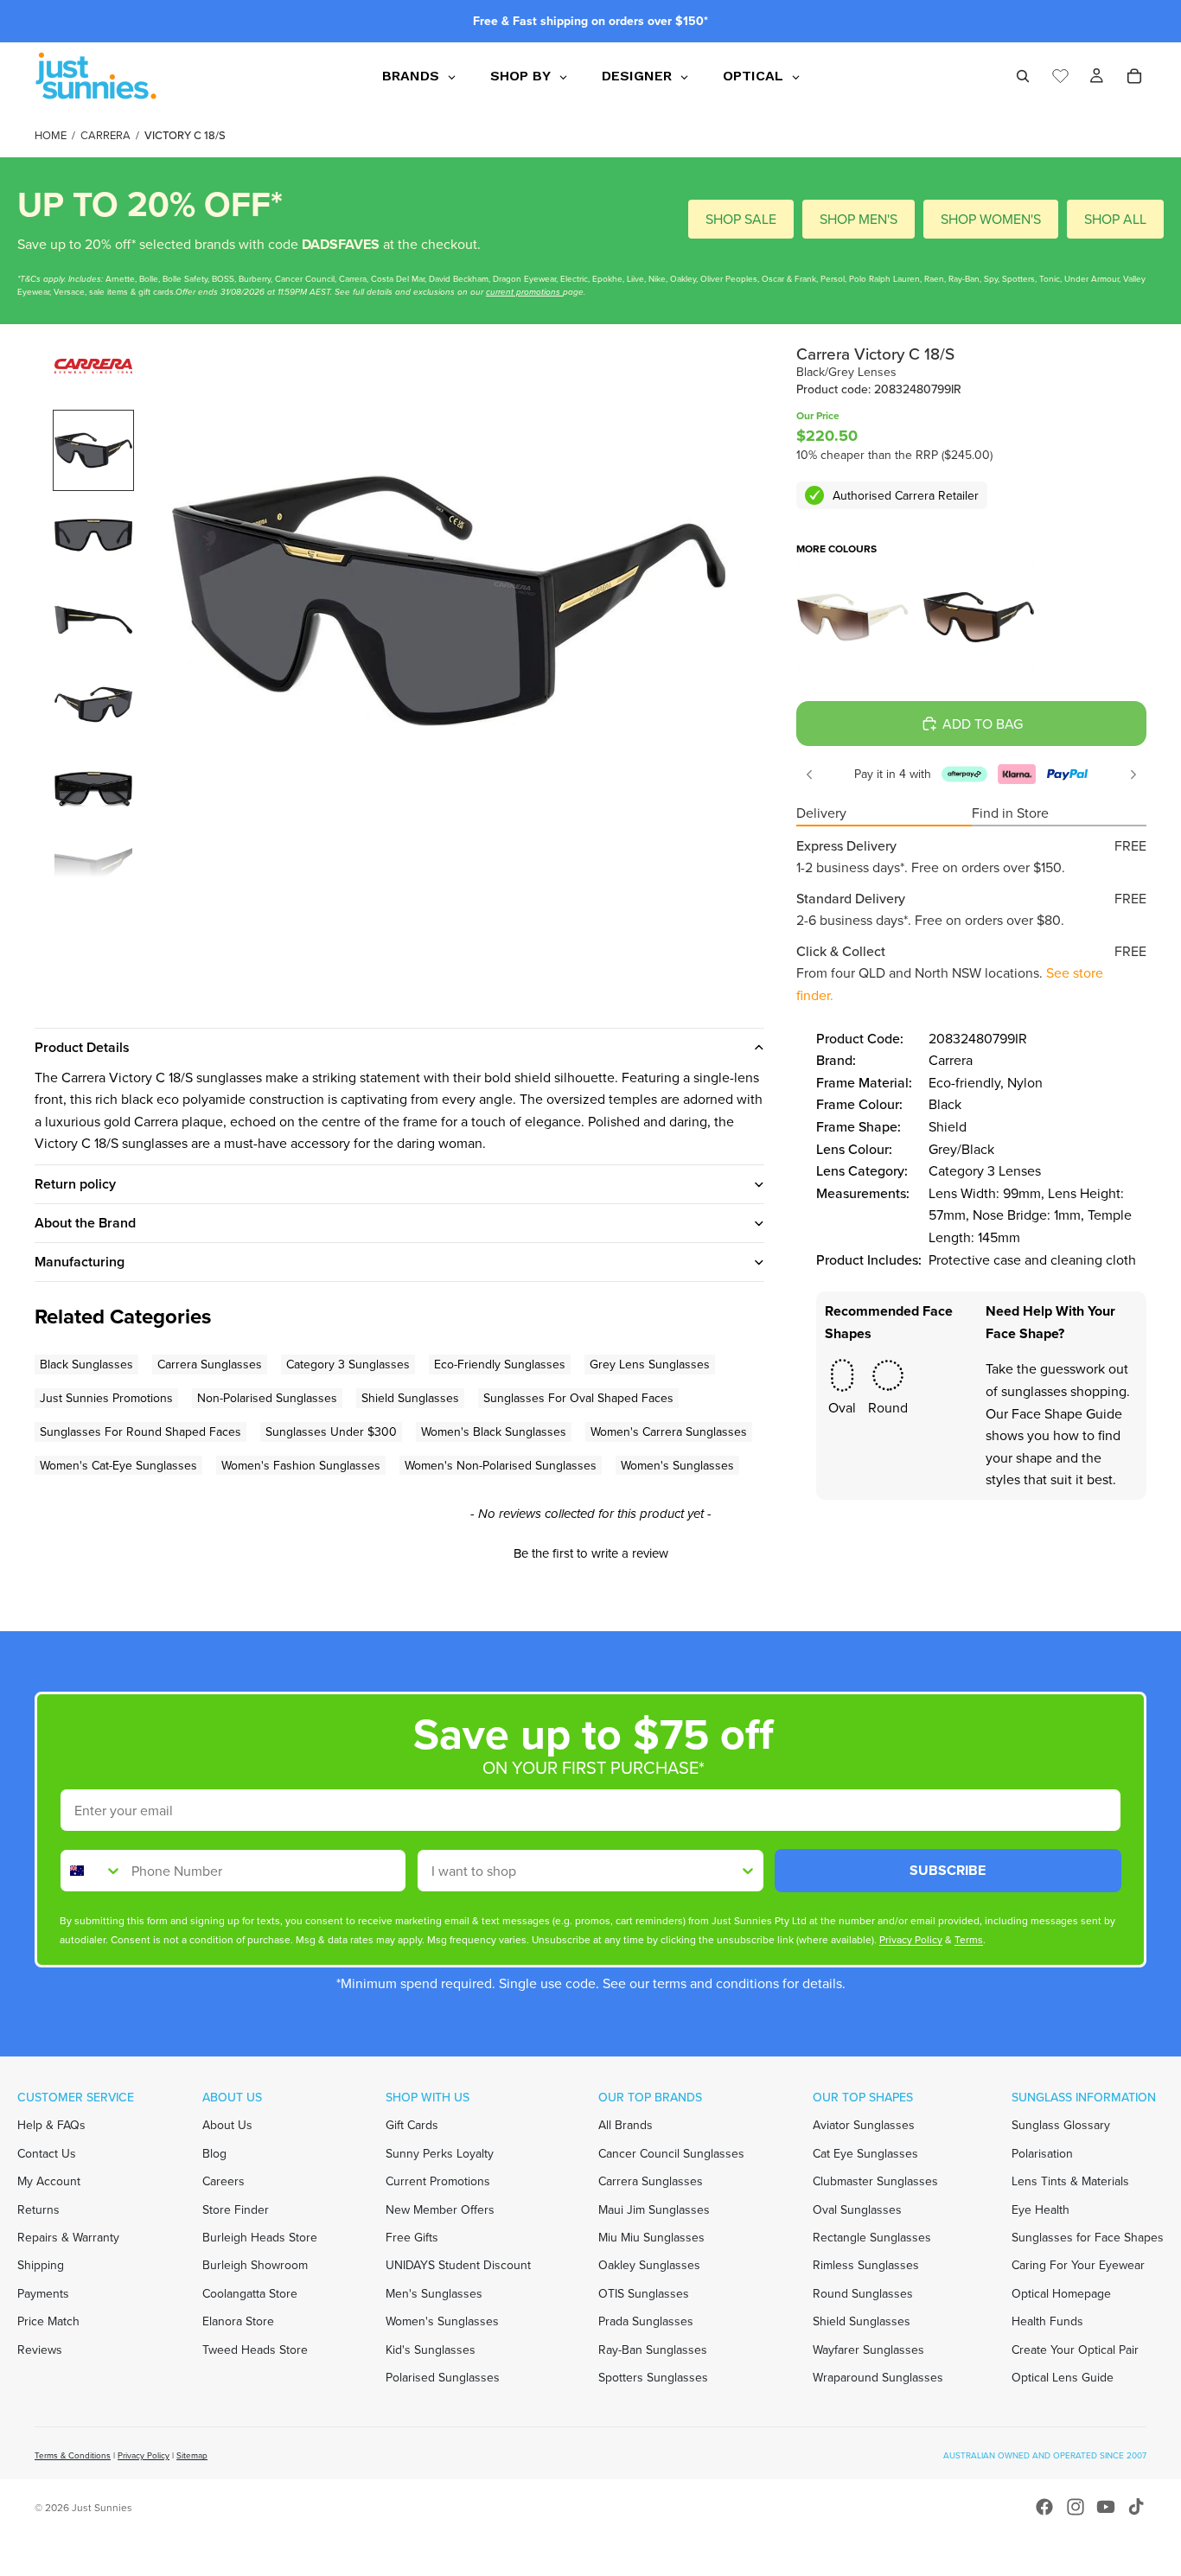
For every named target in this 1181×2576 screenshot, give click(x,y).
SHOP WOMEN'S (991, 219)
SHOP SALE (741, 219)
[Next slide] (1133, 775)
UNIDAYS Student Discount (458, 2265)
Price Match (48, 2321)
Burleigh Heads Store (260, 2237)
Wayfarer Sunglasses (868, 2350)
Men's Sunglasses (434, 2293)
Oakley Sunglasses (649, 2265)
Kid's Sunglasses (431, 2350)
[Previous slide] (809, 775)
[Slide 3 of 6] (93, 620)
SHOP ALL (1115, 219)
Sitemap (192, 2455)
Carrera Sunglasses (651, 2181)
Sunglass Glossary (1061, 2125)
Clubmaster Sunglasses (875, 2181)
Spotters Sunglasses (653, 2377)
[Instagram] (1076, 2507)
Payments (43, 2293)
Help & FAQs (51, 2125)
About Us (227, 2125)
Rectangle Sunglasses (872, 2237)
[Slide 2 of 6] (93, 535)
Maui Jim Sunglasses (654, 2209)
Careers (223, 2181)
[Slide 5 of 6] (93, 789)
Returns (38, 2209)
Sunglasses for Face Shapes (1088, 2237)
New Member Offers (440, 2209)
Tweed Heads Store (255, 2350)
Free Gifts (412, 2237)
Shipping (41, 2265)
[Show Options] (748, 1871)
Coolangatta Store (250, 2293)
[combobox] (92, 1871)
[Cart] (1134, 76)
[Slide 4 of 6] (93, 705)
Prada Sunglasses (646, 2321)
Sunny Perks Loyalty (440, 2153)
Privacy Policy (144, 2455)
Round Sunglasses (863, 2293)
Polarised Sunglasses (443, 2377)
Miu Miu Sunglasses (651, 2237)
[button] (590, 1551)
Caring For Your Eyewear (1078, 2265)
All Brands (626, 2125)
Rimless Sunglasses (866, 2265)
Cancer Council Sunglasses (671, 2153)
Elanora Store (238, 2321)
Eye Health (1041, 2209)
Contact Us (47, 2153)
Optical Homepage (1061, 2293)
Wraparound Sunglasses (878, 2377)
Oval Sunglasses (857, 2209)
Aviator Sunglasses (864, 2125)
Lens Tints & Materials (1070, 2181)
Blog (214, 2153)
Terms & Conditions (73, 2455)
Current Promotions (438, 2181)
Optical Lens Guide (1063, 2377)
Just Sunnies (102, 2507)
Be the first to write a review (591, 1553)
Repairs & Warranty (68, 2237)
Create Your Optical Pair (1075, 2350)
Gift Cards (412, 2125)
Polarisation (1042, 2153)
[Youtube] (1106, 2507)
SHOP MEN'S (859, 219)
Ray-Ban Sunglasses (653, 2350)
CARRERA (105, 135)
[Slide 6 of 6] (93, 874)
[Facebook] (1044, 2507)
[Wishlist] (1060, 73)
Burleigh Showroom (255, 2265)
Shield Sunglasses (862, 2321)
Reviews (40, 2350)
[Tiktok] (1136, 2507)
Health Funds (1047, 2321)
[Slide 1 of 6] (93, 450)
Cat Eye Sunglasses (865, 2153)
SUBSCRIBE (948, 1870)
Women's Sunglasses (442, 2321)
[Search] (1023, 76)
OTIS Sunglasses (644, 2293)
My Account (49, 2181)
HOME (51, 135)
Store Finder (236, 2209)
